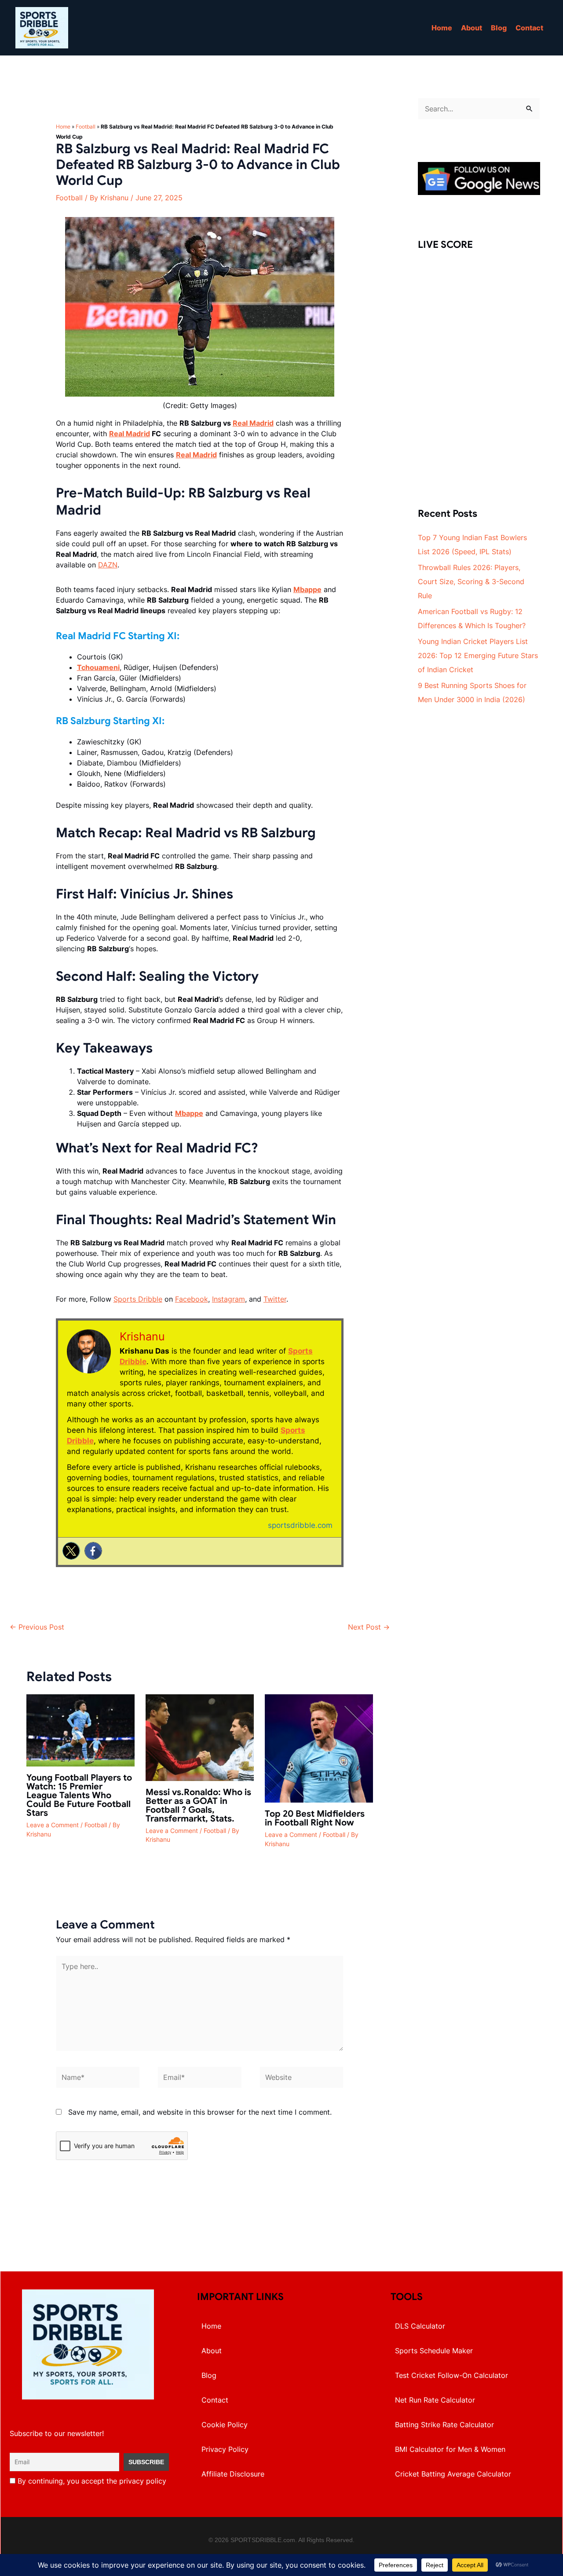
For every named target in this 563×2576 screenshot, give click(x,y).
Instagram (228, 1299)
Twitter (275, 1299)
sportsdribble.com (300, 1525)
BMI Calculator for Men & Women (450, 2449)
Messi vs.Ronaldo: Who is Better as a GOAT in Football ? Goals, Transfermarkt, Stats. (198, 1805)
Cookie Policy (225, 2425)
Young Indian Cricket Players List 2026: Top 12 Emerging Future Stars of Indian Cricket (478, 655)
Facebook (192, 1299)
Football (86, 127)
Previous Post (37, 1627)
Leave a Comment (53, 1825)
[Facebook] (93, 1551)
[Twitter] (71, 1551)
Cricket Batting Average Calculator (453, 2474)
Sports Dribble (138, 1299)
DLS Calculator (420, 2326)
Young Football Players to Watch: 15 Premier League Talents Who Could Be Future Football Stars (79, 1795)
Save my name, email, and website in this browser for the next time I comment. (200, 2112)
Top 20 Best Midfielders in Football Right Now (315, 1818)
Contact (529, 28)
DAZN (108, 565)
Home (442, 28)
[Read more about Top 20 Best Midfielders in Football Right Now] (319, 1748)
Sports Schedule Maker (434, 2351)
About (472, 28)
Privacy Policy (225, 2449)
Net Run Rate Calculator (435, 2400)
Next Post (369, 1627)
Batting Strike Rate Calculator (444, 2425)
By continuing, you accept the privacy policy (91, 2481)
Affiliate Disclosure (233, 2474)
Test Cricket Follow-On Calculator (451, 2375)
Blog (499, 28)
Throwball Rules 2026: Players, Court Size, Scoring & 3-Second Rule (471, 581)
